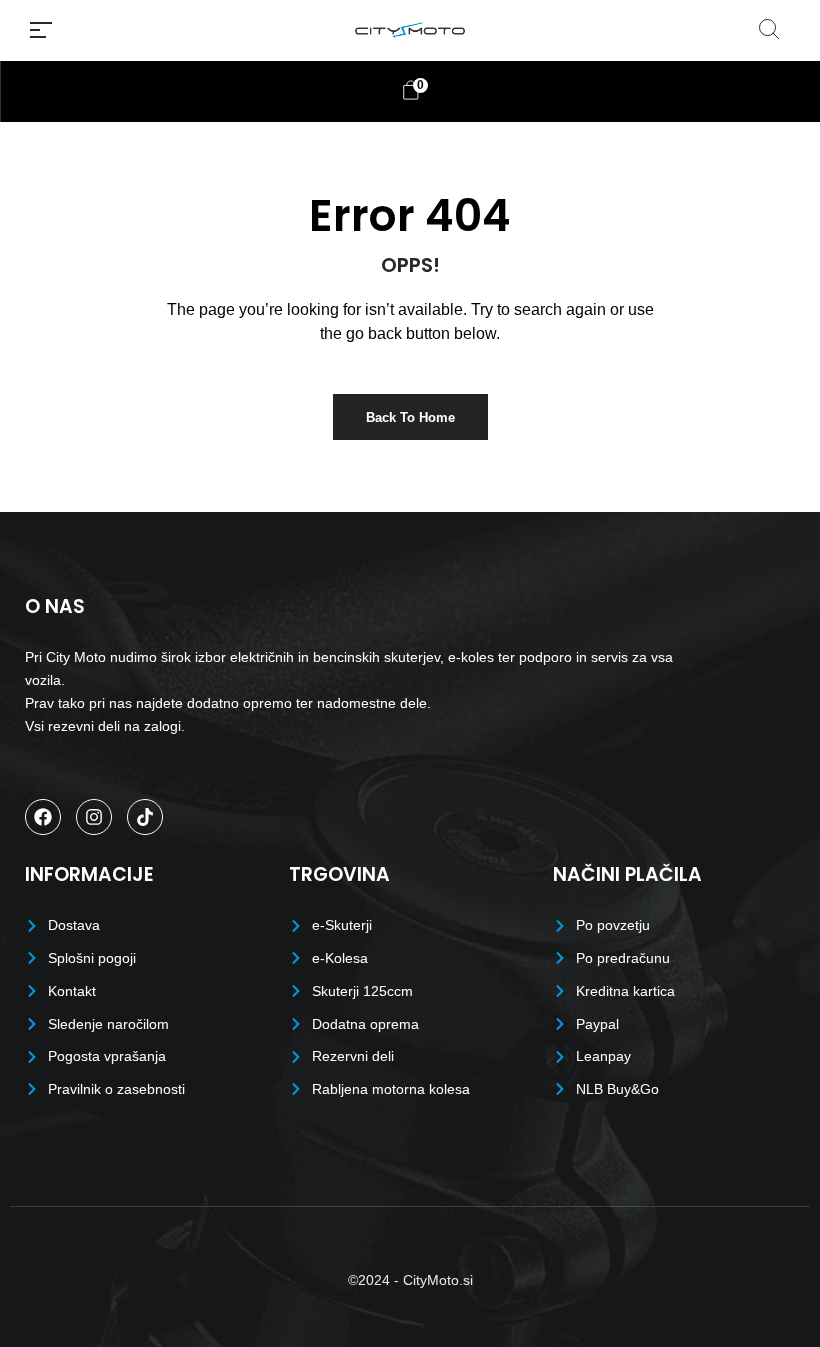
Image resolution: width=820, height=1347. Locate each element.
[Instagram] (94, 817)
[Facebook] (43, 817)
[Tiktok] (145, 817)
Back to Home (410, 417)
